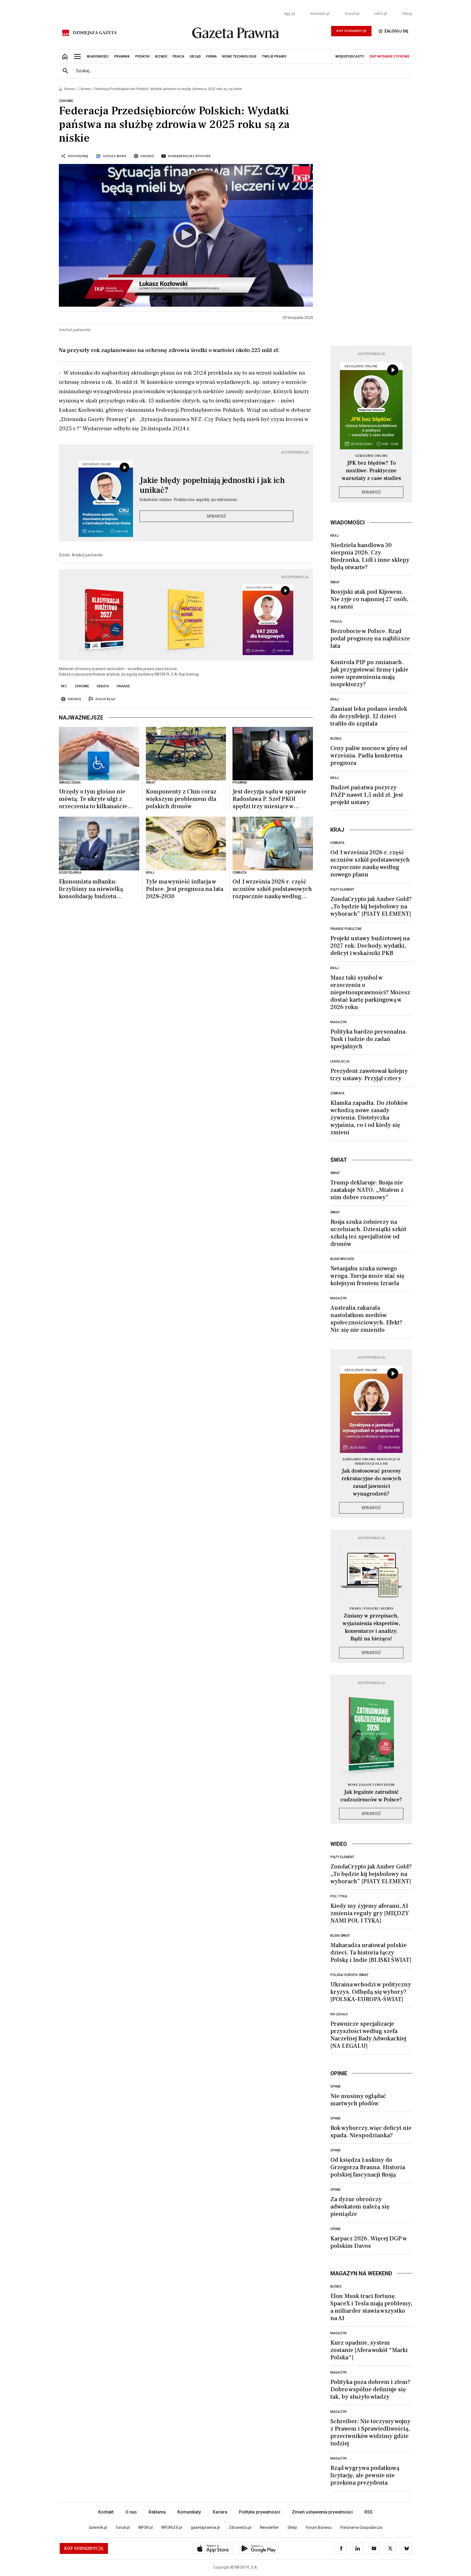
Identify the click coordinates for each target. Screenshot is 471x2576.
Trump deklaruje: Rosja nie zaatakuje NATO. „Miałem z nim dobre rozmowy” (367, 1190)
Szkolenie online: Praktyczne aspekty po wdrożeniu (188, 500)
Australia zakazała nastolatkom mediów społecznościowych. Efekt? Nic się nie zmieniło (366, 1319)
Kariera (220, 2512)
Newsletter (269, 2527)
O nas (131, 2512)
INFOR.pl (146, 2527)
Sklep (407, 14)
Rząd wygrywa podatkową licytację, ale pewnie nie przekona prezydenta (365, 2475)
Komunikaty (189, 2512)
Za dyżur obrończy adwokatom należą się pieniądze (360, 2207)
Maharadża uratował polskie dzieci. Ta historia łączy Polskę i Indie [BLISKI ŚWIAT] (371, 1953)
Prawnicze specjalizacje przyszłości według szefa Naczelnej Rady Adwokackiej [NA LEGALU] (368, 2035)
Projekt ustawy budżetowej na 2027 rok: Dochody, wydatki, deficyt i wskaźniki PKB (370, 946)
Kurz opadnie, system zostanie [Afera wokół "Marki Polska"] (369, 2350)
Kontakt (106, 2512)
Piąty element (342, 889)
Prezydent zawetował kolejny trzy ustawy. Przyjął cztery (369, 1075)
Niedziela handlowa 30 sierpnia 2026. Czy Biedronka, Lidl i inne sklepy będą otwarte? (370, 556)
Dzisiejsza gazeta (95, 33)
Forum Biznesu (319, 2527)
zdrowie (82, 686)
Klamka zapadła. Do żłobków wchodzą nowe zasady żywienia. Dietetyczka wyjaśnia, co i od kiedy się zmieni (369, 1118)
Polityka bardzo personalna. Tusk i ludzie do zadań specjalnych (369, 1039)
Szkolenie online (371, 456)
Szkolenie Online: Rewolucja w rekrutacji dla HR (371, 1462)
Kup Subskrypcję (351, 31)
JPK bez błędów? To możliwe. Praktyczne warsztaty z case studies (371, 471)
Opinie (336, 2087)
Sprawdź (216, 516)
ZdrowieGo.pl (240, 2527)
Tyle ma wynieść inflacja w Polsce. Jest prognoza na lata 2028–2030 (185, 889)
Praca (336, 622)
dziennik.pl (320, 14)
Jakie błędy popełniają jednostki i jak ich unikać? (212, 485)
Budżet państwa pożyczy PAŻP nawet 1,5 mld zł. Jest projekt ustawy (367, 795)
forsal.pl (352, 14)
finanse (123, 686)
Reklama (157, 2512)
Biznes (70, 89)
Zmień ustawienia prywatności (322, 2512)
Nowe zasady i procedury (371, 1785)
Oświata (337, 843)
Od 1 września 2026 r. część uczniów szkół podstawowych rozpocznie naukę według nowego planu (272, 889)
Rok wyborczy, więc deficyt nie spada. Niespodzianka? (371, 2132)
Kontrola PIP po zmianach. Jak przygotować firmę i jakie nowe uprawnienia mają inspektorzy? (369, 673)
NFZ (64, 686)
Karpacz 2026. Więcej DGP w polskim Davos (369, 2242)
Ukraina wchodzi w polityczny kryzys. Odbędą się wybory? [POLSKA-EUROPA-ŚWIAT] (371, 1992)
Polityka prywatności (260, 2512)
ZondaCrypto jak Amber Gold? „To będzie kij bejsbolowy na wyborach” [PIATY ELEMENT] (371, 906)
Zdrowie (85, 89)
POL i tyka (339, 1896)
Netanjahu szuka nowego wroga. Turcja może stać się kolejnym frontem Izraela (367, 1276)
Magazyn (338, 1022)
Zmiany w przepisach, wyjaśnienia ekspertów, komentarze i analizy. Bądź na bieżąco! (371, 1627)
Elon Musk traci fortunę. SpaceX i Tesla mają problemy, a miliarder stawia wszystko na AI (371, 2307)
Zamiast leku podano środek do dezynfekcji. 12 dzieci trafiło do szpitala (369, 716)
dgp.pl (289, 14)
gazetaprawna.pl (205, 2527)
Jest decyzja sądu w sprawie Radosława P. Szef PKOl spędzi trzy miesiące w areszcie (269, 799)
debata (103, 686)
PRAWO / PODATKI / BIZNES (371, 1609)
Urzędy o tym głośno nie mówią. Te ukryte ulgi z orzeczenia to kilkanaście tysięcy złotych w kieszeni (94, 799)
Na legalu (339, 2014)
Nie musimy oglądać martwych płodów (358, 2100)
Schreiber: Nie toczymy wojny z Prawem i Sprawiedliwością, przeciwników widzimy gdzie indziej (370, 2432)
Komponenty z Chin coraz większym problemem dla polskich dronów (181, 799)
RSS (369, 2512)
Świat (335, 582)
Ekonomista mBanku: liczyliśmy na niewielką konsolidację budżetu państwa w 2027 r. (91, 889)
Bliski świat (340, 1936)
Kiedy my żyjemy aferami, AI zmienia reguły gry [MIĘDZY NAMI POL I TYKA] (370, 1913)
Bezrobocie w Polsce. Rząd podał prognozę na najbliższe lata (370, 638)
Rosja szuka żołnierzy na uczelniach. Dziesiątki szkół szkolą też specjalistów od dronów (368, 1233)
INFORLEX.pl (172, 2527)
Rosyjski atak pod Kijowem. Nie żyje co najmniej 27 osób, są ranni (369, 599)
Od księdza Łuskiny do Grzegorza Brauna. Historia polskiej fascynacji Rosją (368, 2167)
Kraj (335, 536)
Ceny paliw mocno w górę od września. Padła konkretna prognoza (369, 756)
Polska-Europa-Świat (349, 1975)
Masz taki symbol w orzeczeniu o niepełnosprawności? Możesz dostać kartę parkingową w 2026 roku (370, 992)
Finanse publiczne (346, 929)
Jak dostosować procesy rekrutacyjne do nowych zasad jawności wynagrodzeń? (371, 1482)
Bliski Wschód (342, 1259)
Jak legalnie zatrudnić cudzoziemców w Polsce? (371, 1796)
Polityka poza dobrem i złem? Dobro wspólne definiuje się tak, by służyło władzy (370, 2389)
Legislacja (340, 1061)
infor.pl (381, 14)
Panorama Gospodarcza (361, 2527)
